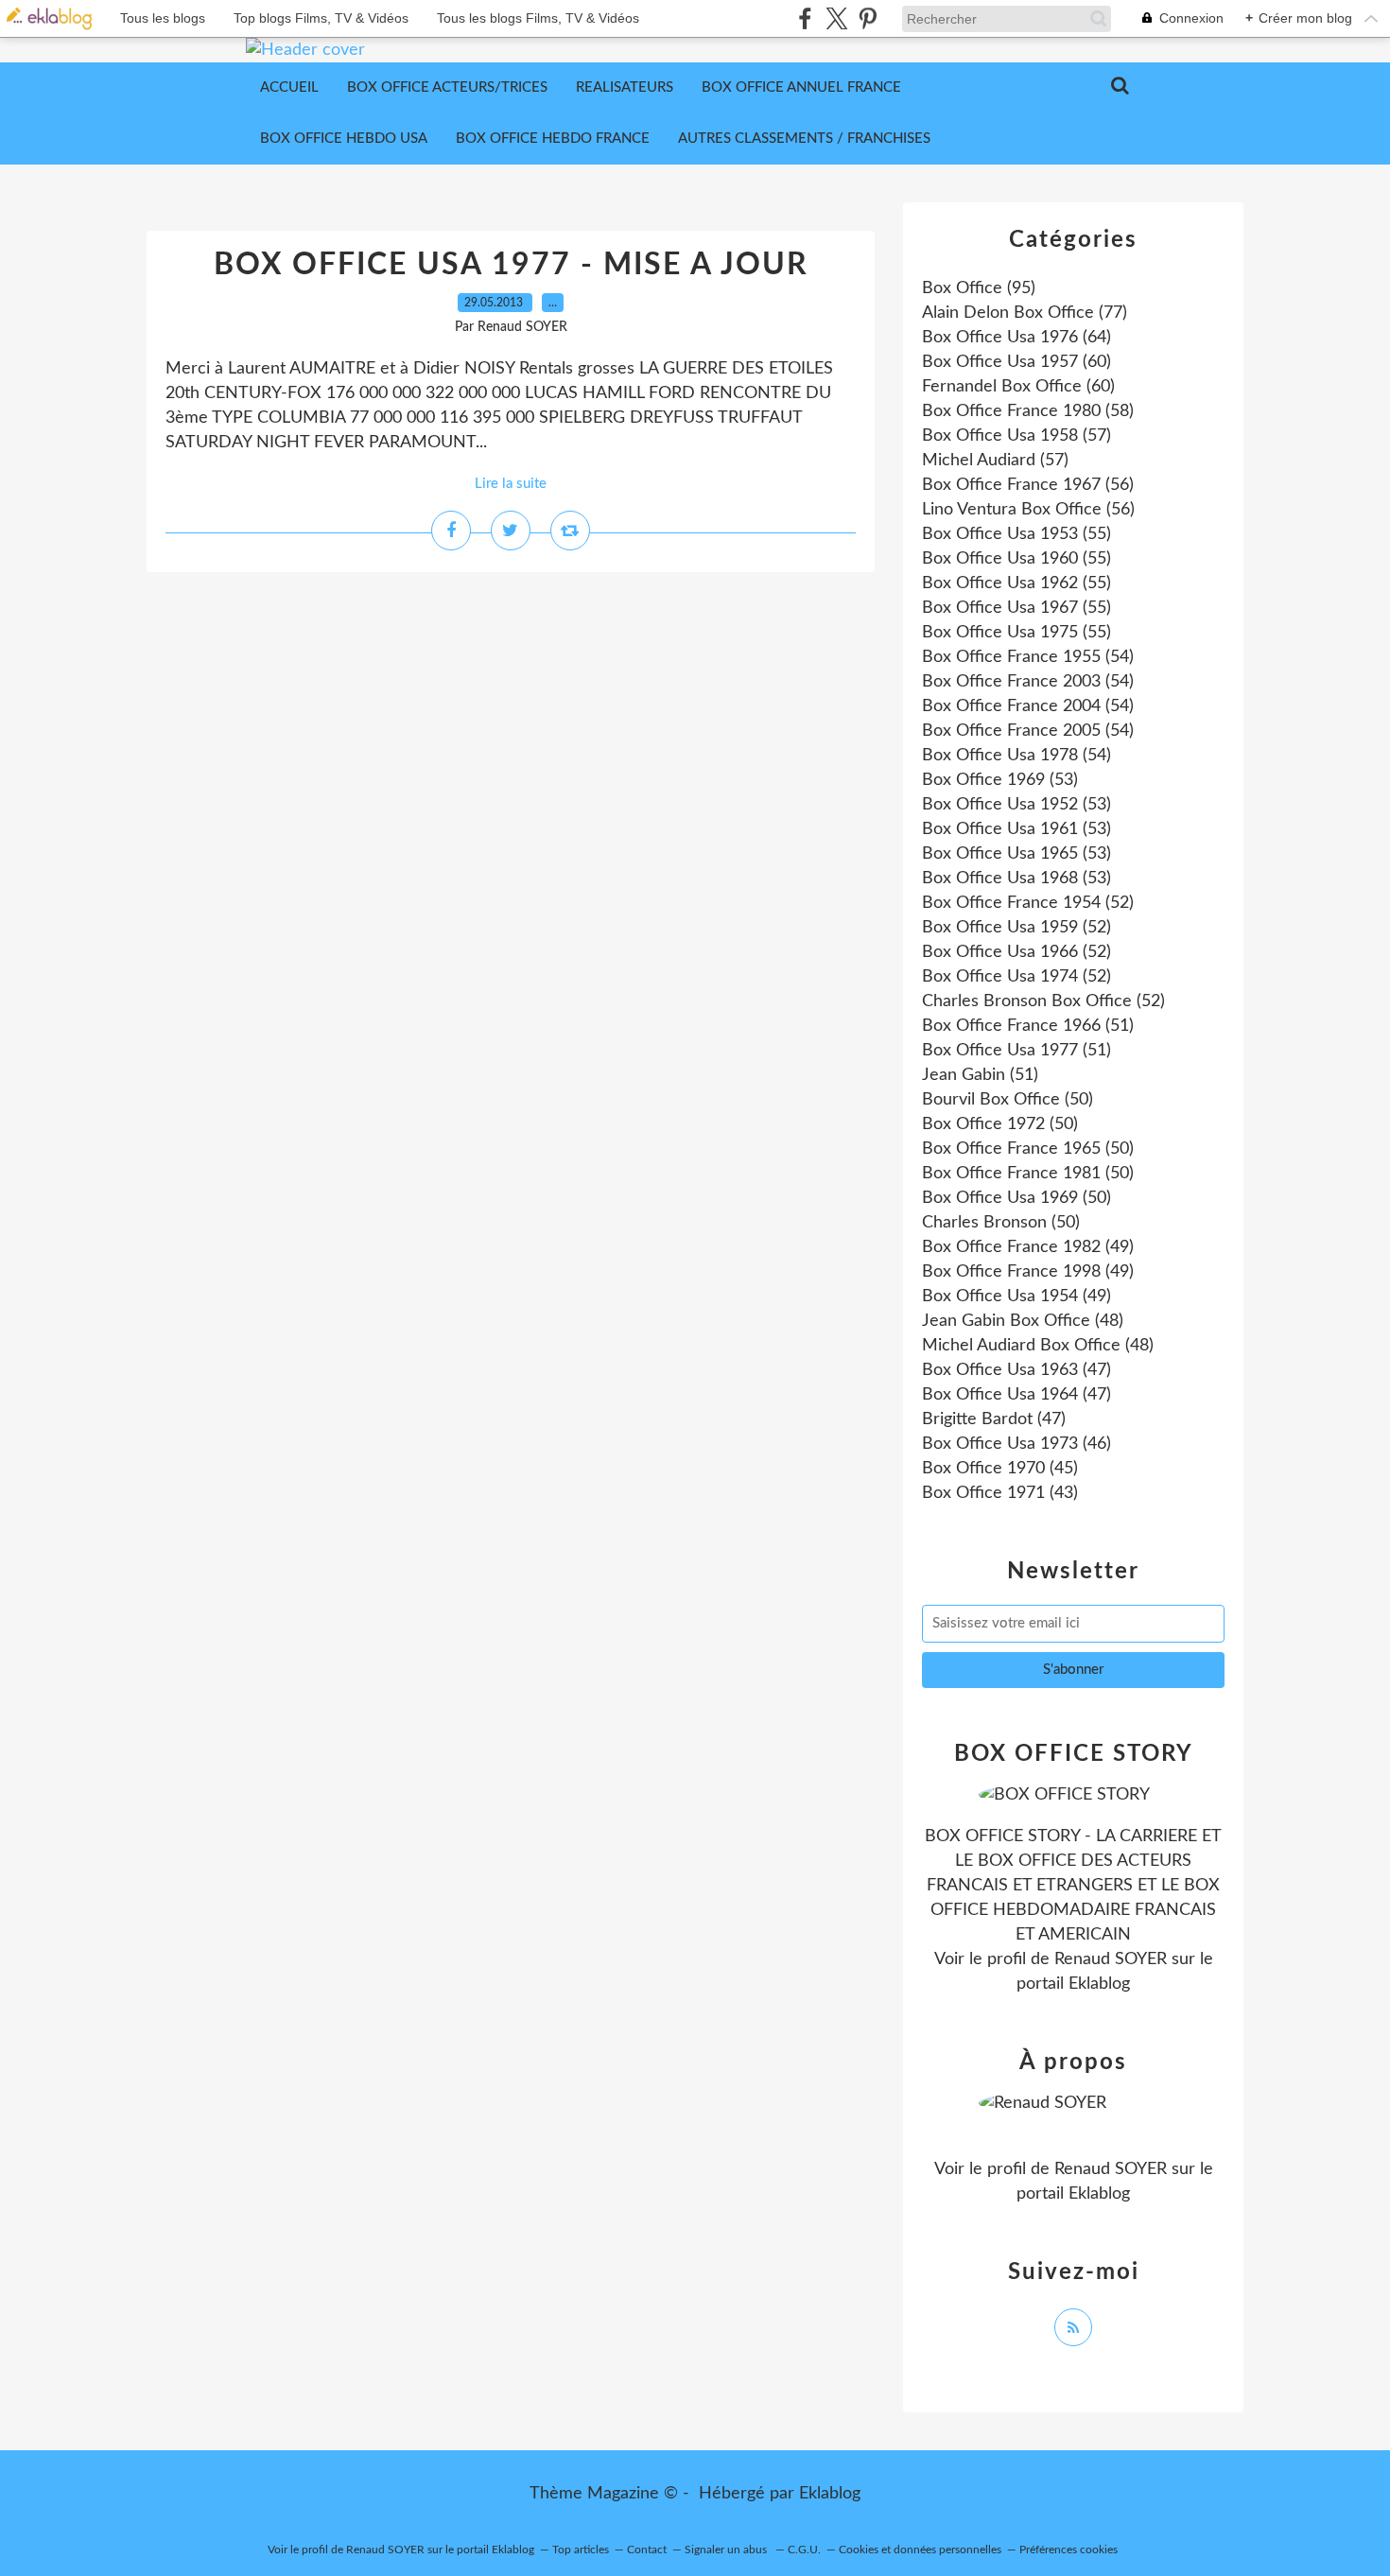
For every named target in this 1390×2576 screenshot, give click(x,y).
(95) (979, 288)
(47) (1016, 1370)
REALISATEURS (625, 87)
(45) (1000, 1469)
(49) (1028, 1247)
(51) (1028, 1026)
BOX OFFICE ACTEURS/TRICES (447, 87)
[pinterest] (868, 18)
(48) (1023, 1321)
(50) (1008, 1100)
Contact (647, 2550)
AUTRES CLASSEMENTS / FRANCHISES (804, 139)
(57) (1016, 436)
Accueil (289, 87)
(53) (1000, 780)
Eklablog (830, 2494)
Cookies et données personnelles (920, 2550)
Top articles (581, 2550)
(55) (1016, 534)
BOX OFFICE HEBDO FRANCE (553, 139)
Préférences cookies (1069, 2550)
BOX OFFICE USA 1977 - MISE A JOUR (511, 265)
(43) (1000, 1493)
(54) (1028, 657)
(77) (1025, 313)
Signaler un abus (727, 2550)
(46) (1016, 1444)
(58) (1028, 411)
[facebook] (805, 18)
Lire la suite (511, 484)
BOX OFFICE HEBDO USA (344, 139)
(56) (1028, 485)
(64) (1016, 338)
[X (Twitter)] (836, 18)
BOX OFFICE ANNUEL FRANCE (801, 87)
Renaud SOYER (1111, 1959)
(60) (1016, 362)
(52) (1028, 903)
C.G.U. (804, 2550)
